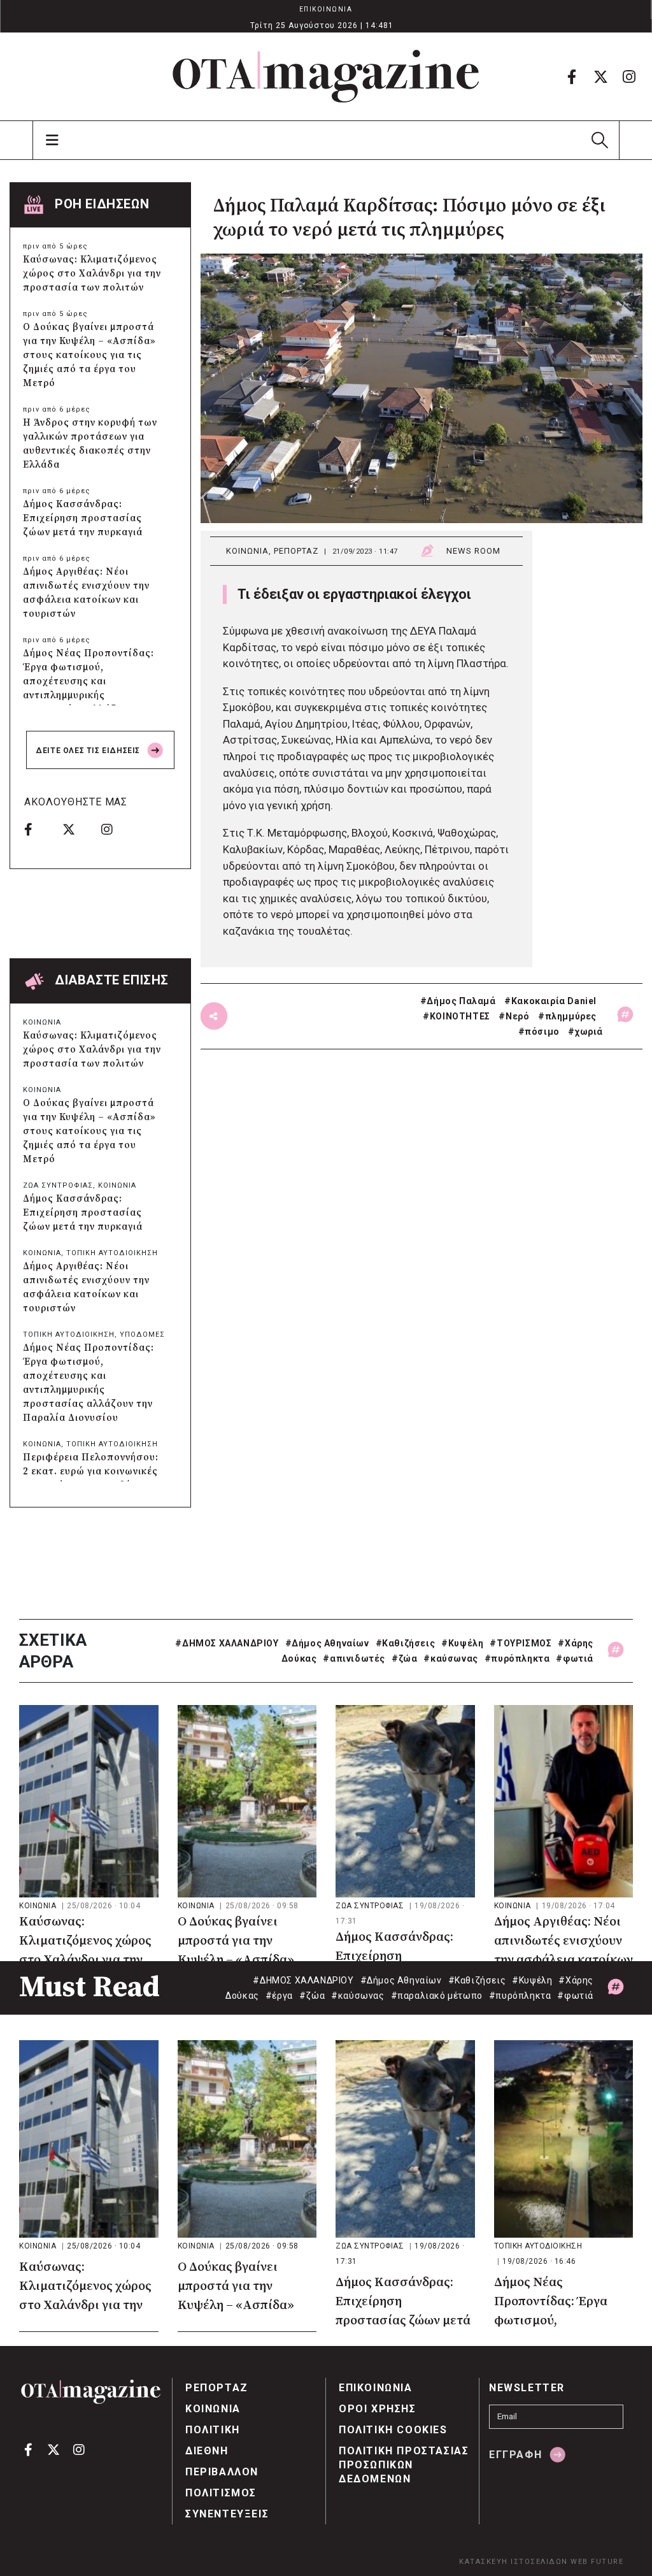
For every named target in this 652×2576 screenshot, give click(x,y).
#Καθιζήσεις (406, 1643)
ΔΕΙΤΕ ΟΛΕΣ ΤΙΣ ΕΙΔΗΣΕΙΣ (89, 751)
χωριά (589, 1032)
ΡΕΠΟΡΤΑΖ (296, 551)
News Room (473, 551)
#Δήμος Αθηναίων (327, 1643)
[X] (600, 76)
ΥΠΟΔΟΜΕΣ (142, 1335)
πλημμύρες (571, 1016)
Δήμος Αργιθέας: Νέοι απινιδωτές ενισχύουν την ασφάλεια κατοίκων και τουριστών (86, 593)
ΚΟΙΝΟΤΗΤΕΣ (460, 1016)
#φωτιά (575, 1659)
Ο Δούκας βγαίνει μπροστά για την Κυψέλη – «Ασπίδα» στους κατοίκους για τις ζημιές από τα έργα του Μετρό (89, 355)
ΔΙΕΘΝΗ (207, 2451)
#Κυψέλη (462, 1643)
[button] (599, 140)
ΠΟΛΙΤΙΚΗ (213, 2430)
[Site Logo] (326, 76)
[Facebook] (572, 76)
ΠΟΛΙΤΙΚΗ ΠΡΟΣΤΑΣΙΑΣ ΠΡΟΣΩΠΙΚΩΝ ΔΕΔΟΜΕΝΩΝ (404, 2465)
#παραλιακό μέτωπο (437, 1996)
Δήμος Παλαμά (461, 1001)
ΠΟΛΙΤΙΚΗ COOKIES (393, 2430)
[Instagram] (629, 76)
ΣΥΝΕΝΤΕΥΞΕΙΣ (227, 2514)
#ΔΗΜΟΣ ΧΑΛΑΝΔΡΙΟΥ (227, 1643)
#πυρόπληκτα (517, 1659)
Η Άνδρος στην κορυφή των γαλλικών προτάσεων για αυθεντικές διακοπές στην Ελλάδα (90, 444)
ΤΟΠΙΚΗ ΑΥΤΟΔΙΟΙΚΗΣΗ (112, 1253)
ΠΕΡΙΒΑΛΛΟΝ (222, 2472)
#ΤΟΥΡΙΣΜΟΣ (521, 1643)
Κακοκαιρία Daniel (554, 1001)
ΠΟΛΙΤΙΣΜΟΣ (221, 2493)
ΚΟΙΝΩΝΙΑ (247, 551)
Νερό (517, 1016)
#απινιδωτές (354, 1659)
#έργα (279, 1996)
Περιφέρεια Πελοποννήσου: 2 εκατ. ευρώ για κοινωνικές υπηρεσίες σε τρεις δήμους (91, 1471)
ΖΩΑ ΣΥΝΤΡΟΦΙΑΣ (58, 1185)
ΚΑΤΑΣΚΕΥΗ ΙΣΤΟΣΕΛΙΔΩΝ (514, 2562)
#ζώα (404, 1659)
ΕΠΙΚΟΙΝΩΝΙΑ (326, 9)
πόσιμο (542, 1032)
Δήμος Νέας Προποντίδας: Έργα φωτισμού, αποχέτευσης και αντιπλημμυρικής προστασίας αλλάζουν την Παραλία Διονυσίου (89, 688)
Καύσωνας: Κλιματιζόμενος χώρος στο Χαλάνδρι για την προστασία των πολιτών (92, 274)
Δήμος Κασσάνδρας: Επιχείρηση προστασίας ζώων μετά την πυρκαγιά (83, 518)
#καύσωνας (450, 1659)
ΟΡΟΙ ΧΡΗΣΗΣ (378, 2409)
